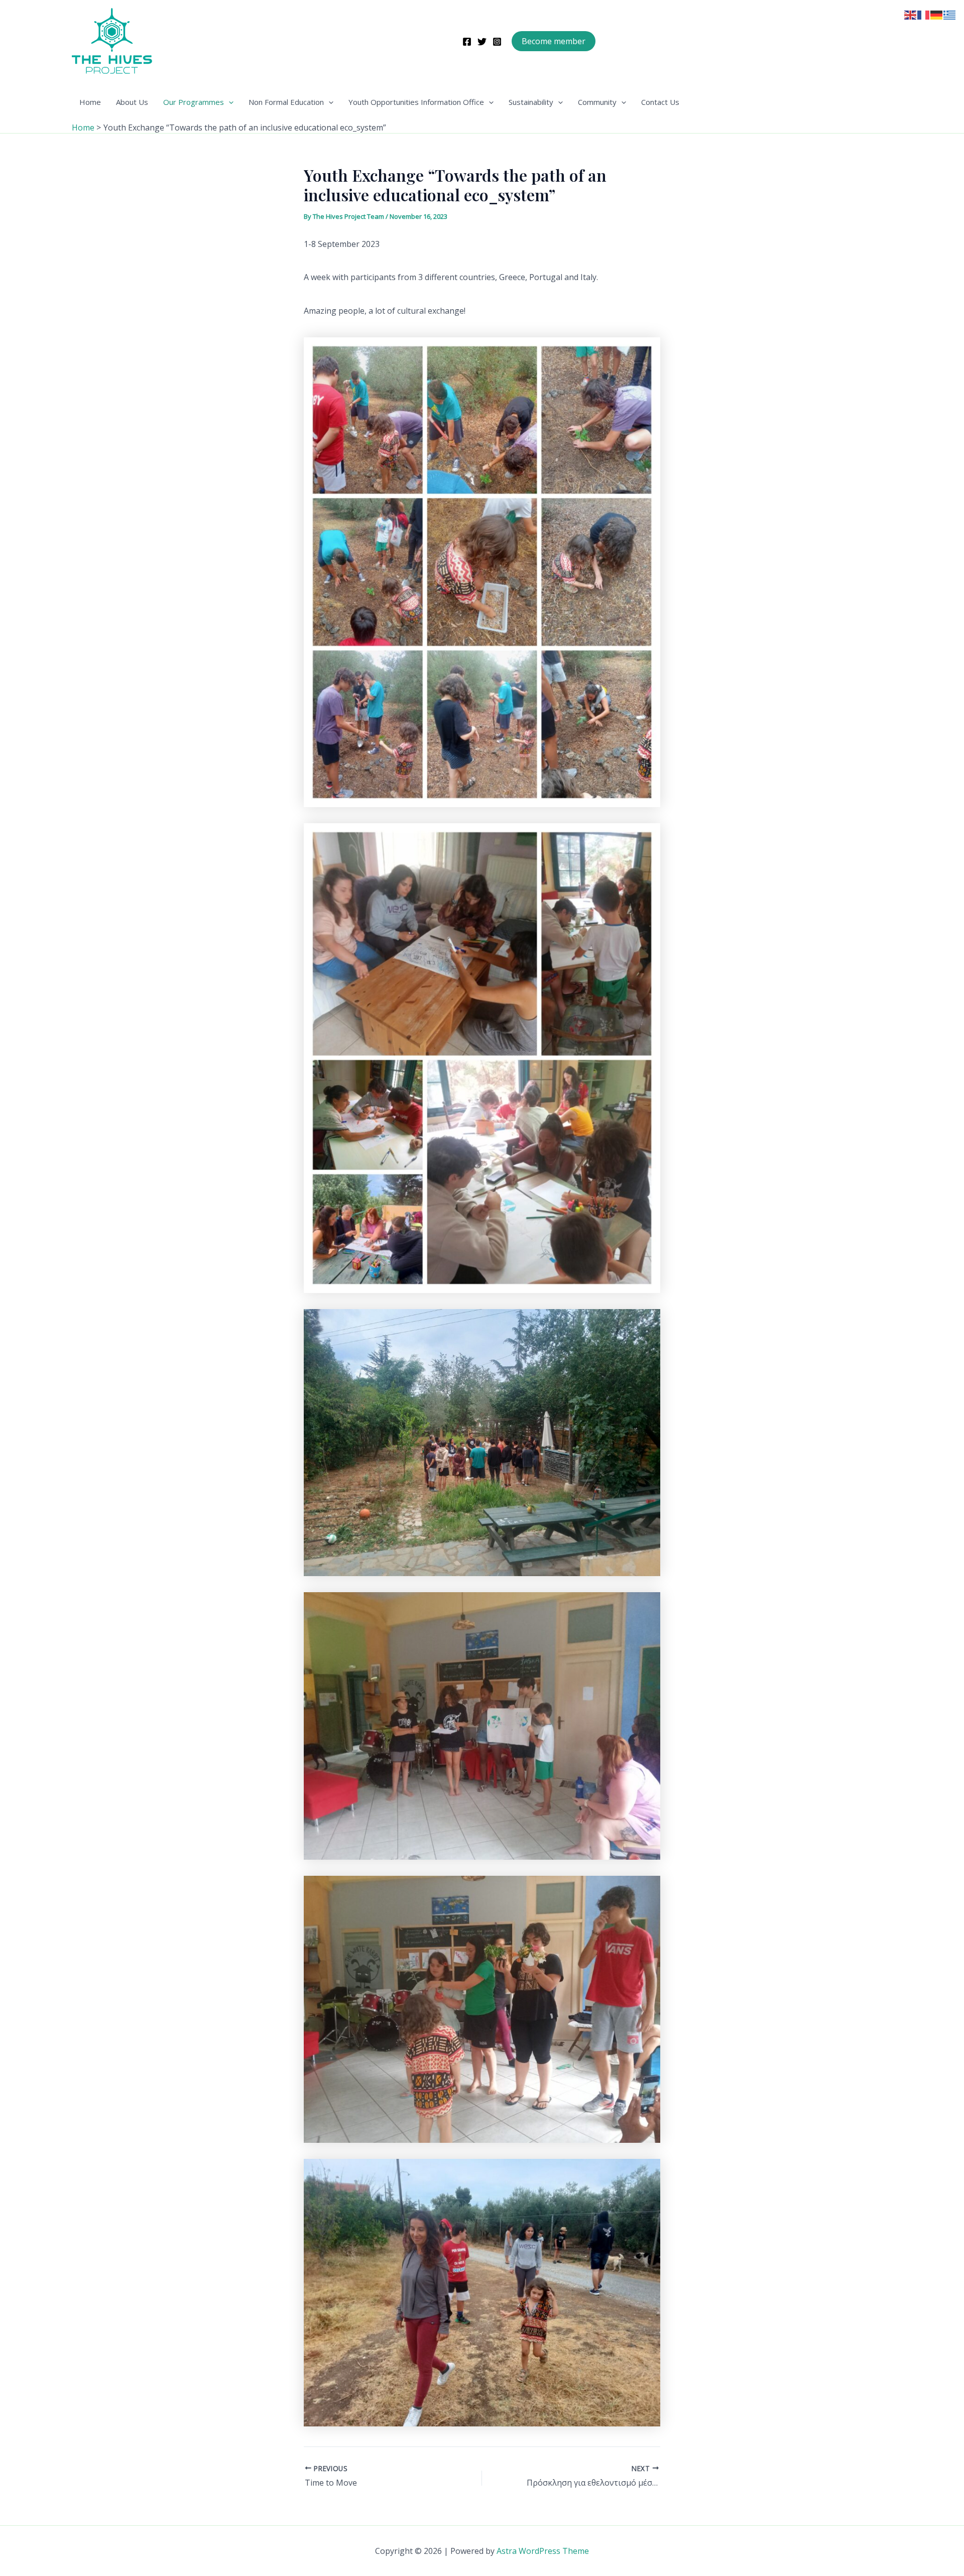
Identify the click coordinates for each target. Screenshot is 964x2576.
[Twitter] (482, 42)
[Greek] (950, 14)
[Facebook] (467, 42)
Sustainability (531, 102)
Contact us (660, 102)
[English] (911, 14)
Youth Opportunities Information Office (416, 102)
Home (90, 102)
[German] (937, 14)
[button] (554, 41)
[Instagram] (497, 42)
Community (597, 102)
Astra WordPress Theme (543, 2551)
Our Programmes (194, 102)
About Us (132, 102)
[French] (924, 14)
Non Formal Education (286, 102)
